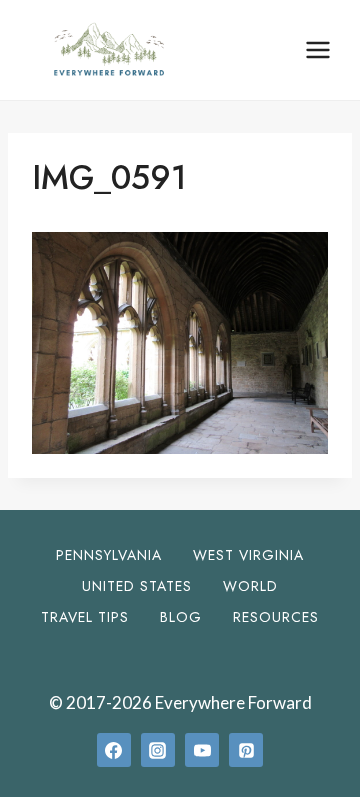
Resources (276, 617)
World (250, 586)
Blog (181, 617)
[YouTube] (202, 750)
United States (137, 586)
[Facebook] (114, 750)
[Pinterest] (246, 750)
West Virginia (248, 555)
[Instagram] (158, 750)
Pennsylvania (109, 555)
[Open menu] (317, 49)
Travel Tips (85, 617)
